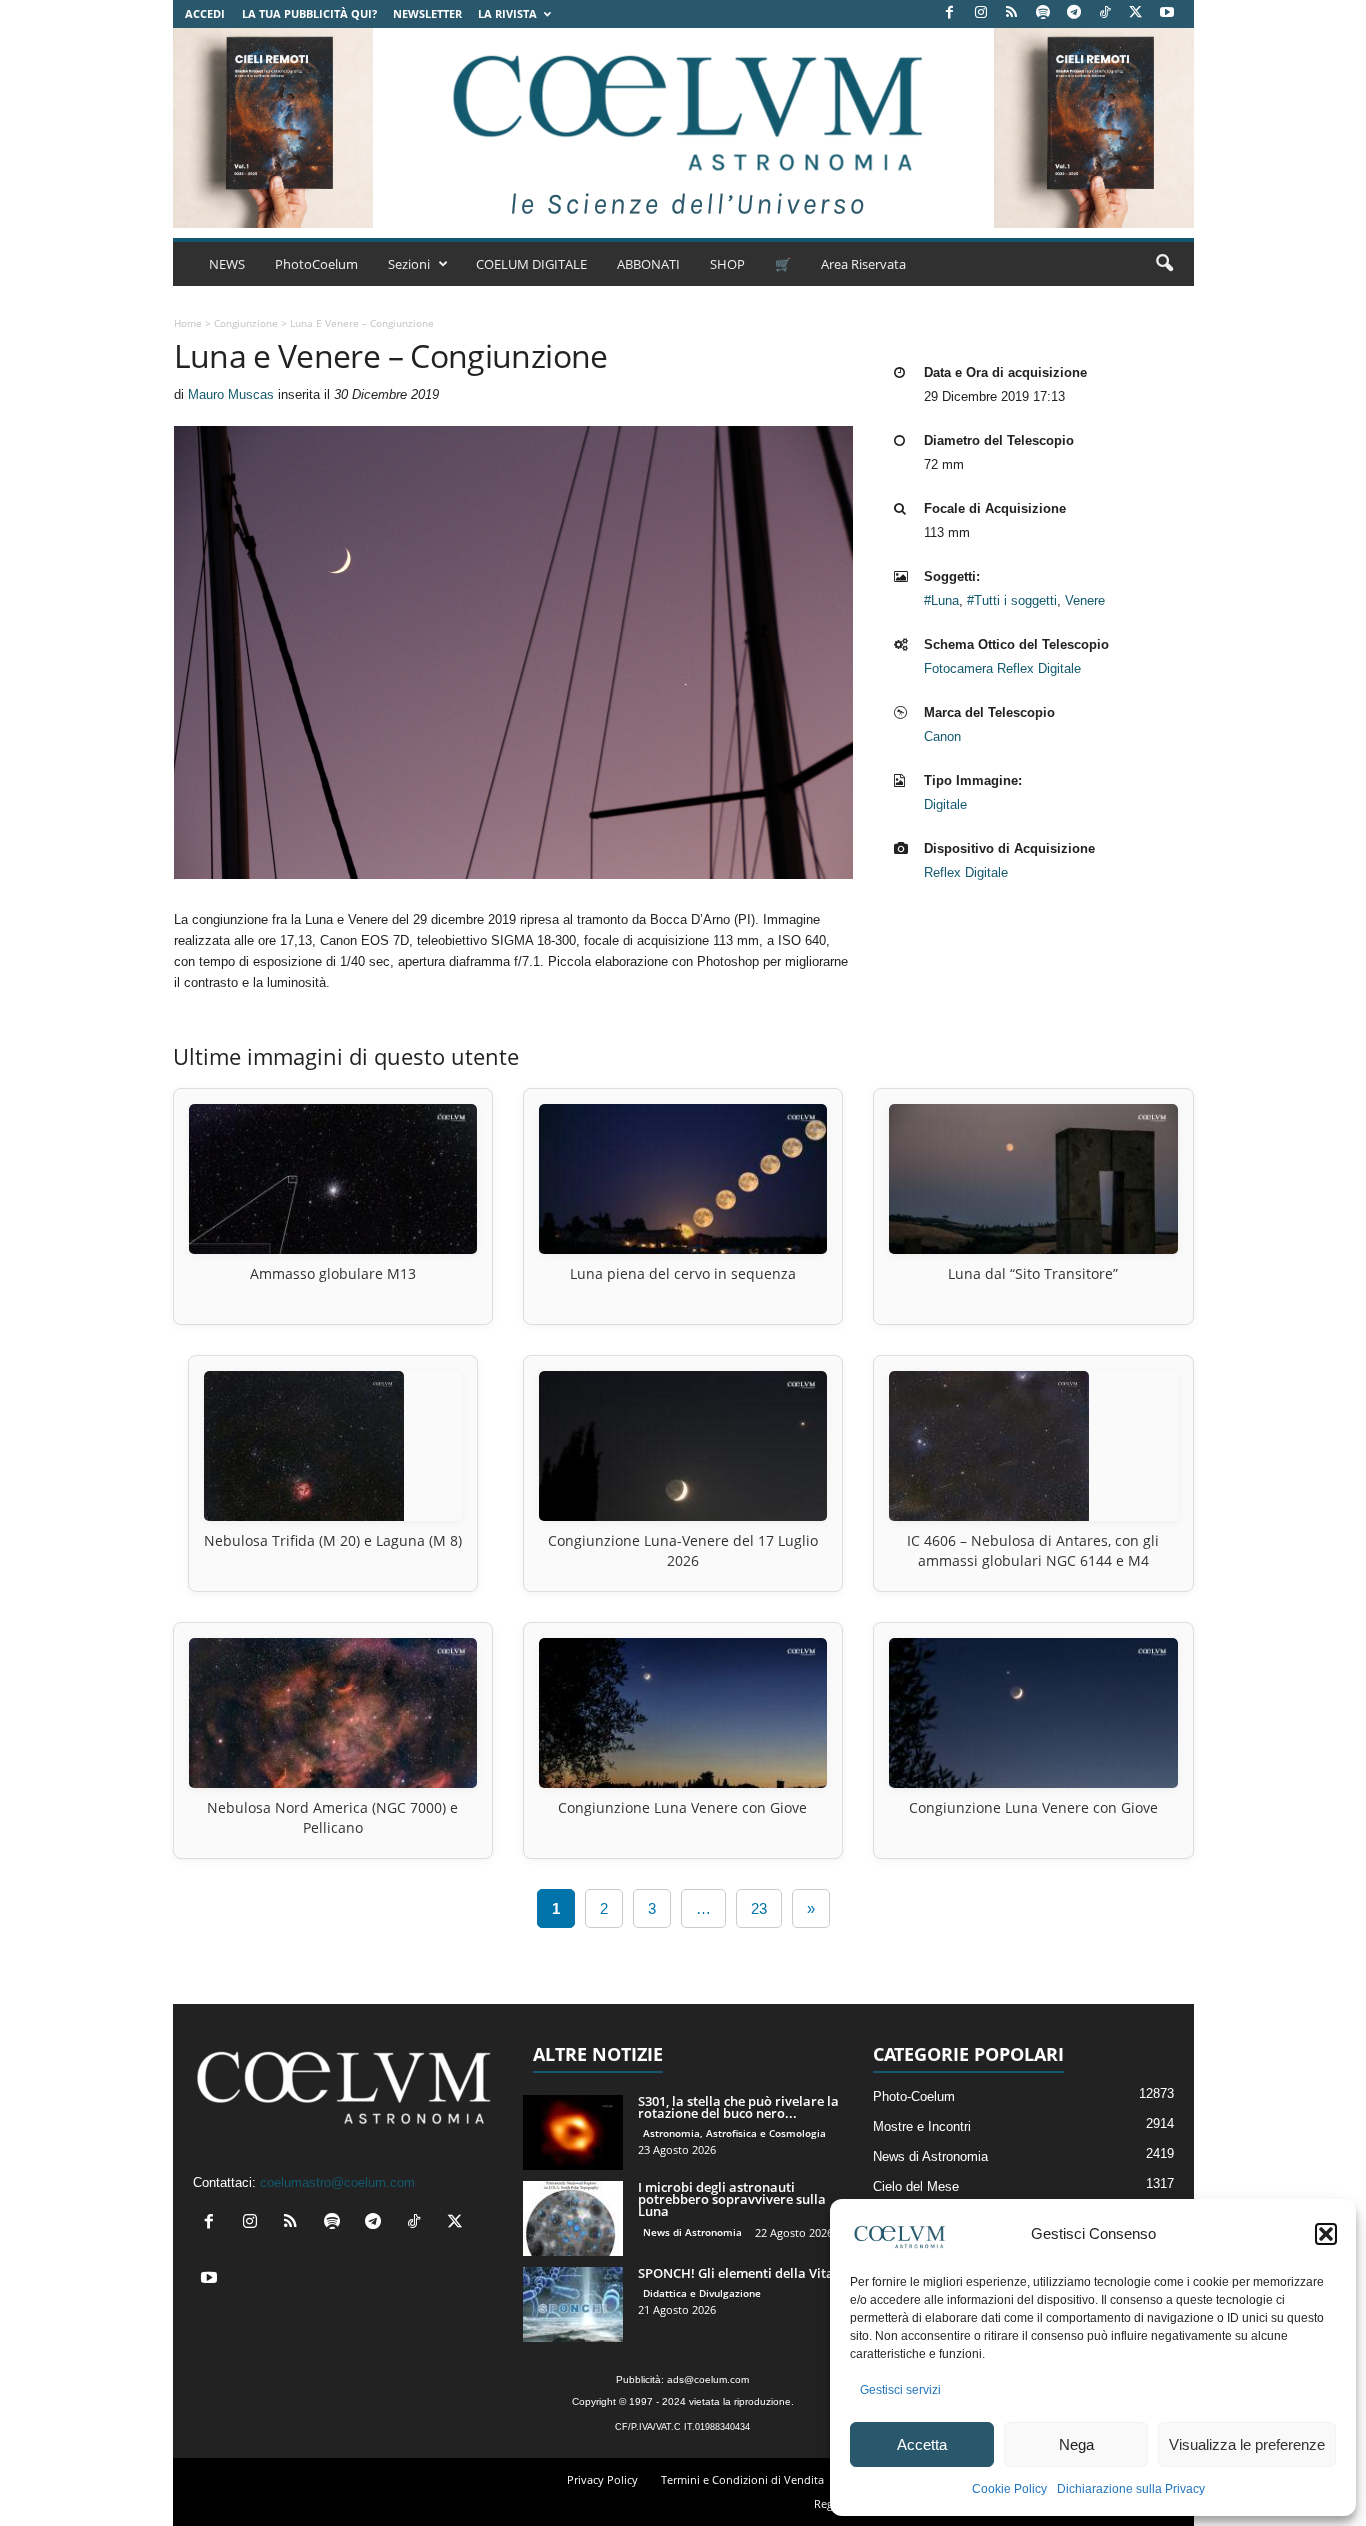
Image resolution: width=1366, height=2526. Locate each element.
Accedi (205, 13)
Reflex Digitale (966, 872)
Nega (1076, 2444)
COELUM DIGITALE (531, 264)
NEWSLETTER (427, 13)
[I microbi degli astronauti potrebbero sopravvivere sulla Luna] (573, 2218)
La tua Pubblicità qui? (309, 13)
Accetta (922, 2444)
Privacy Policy (602, 2479)
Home (188, 323)
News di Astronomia (692, 2232)
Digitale (945, 804)
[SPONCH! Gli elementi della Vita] (573, 2304)
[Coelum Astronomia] (683, 128)
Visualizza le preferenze (1247, 2444)
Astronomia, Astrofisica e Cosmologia (734, 2133)
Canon (942, 736)
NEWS (227, 264)
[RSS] (1012, 13)
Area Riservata (863, 264)
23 (759, 1908)
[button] (1326, 2234)
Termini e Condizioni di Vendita (742, 2479)
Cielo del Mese (916, 2186)
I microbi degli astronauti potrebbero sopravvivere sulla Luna (732, 2199)
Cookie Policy (1009, 2489)
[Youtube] (1167, 13)
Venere (1085, 600)
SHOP (727, 264)
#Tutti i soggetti (1012, 600)
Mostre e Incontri (922, 2126)
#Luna (941, 600)
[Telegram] (1074, 13)
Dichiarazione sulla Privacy (1131, 2489)
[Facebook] (950, 13)
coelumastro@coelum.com (337, 2182)
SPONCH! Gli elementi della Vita (736, 2273)
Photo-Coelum (914, 2096)
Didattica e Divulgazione (702, 2293)
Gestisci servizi (900, 2390)
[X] (1136, 13)
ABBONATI (648, 264)
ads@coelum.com (708, 2379)
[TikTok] (1105, 13)
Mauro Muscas (231, 394)
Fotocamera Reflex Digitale (1002, 668)
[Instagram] (981, 13)
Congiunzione (246, 323)
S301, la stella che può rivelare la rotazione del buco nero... (738, 2107)
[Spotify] (1043, 13)
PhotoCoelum (316, 264)
